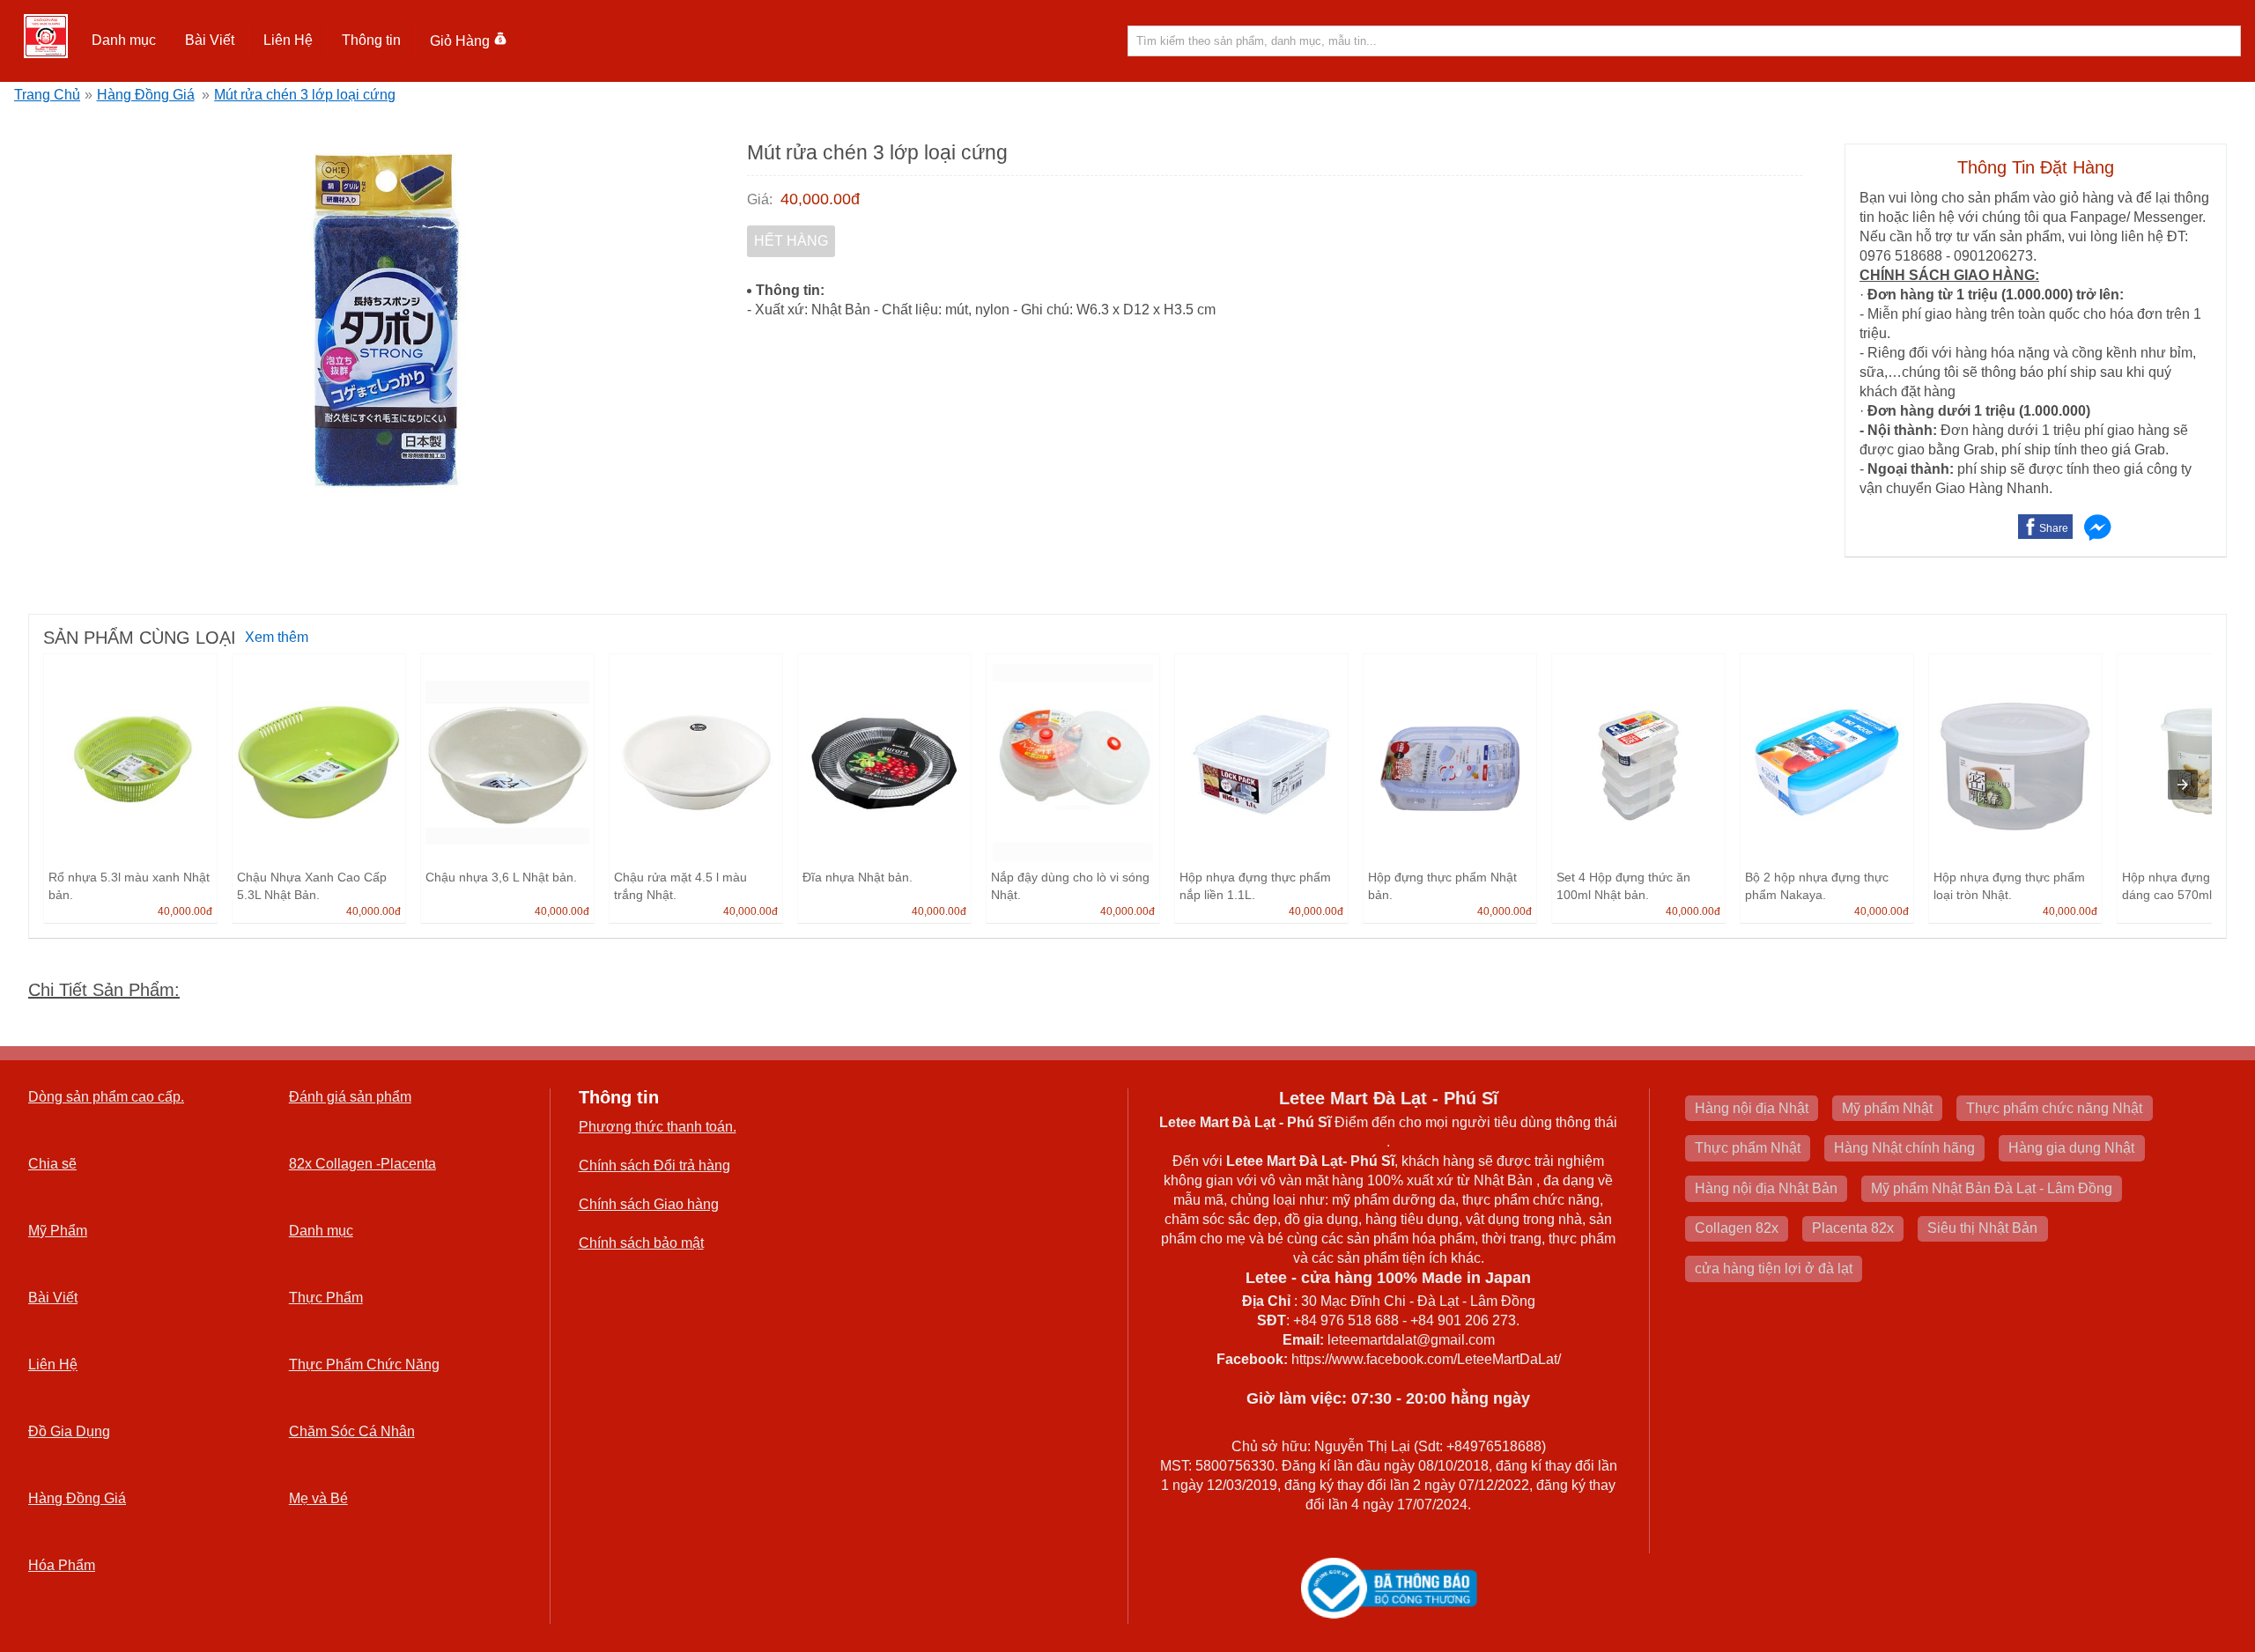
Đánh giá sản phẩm (350, 1097)
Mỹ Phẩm (58, 1231)
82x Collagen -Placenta (362, 1164)
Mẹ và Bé (318, 1498)
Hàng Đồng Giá (146, 95)
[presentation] (2183, 785)
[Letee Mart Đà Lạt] (46, 36)
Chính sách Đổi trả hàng (654, 1165)
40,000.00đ (820, 199)
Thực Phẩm (326, 1298)
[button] (124, 41)
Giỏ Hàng (460, 41)
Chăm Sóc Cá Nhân (352, 1431)
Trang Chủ (47, 95)
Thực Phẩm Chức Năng (364, 1364)
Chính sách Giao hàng (649, 1204)
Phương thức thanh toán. (658, 1127)
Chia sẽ (52, 1164)
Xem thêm (277, 637)
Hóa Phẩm (62, 1565)
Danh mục (321, 1231)
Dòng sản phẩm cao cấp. (106, 1097)
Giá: (760, 199)
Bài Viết (53, 1298)
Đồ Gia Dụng (69, 1431)
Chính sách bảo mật (641, 1243)
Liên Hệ (288, 40)
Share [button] (2054, 528)
